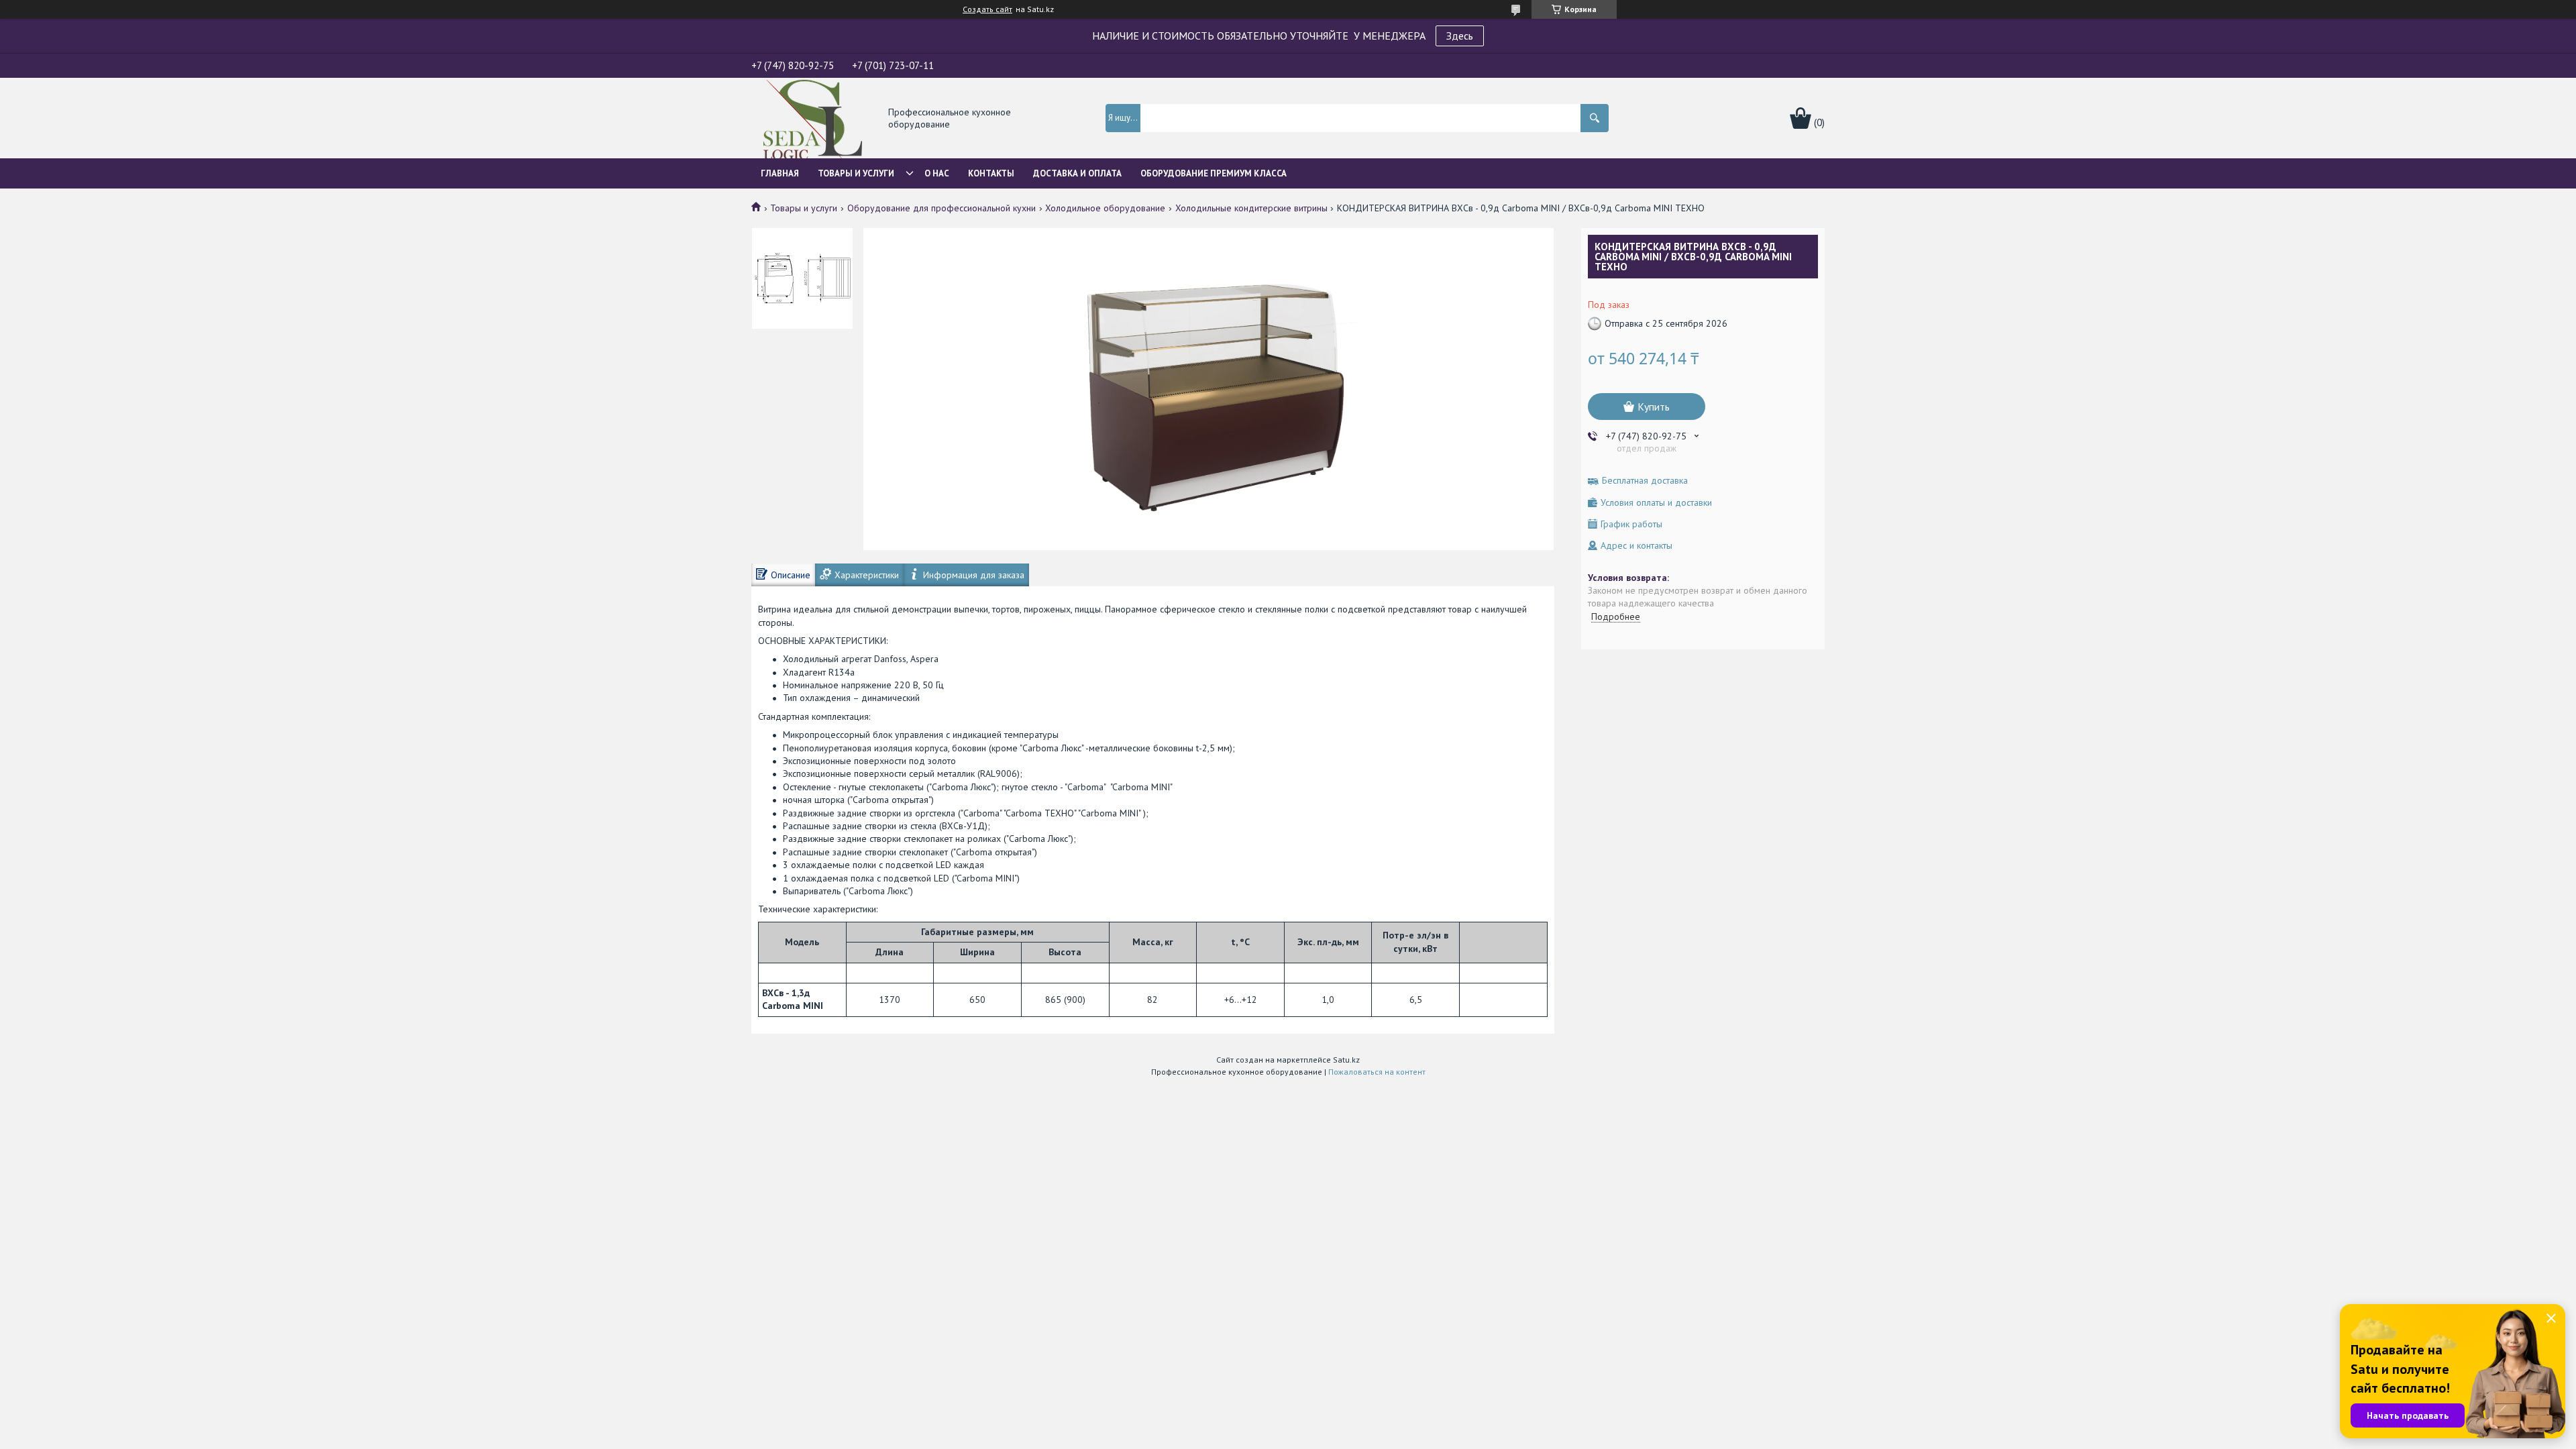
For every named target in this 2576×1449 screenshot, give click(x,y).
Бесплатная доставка (1645, 481)
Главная (780, 173)
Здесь (1460, 36)
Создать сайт (987, 9)
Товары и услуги (856, 173)
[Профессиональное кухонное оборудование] (813, 119)
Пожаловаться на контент (1377, 1072)
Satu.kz (1346, 1060)
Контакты (991, 173)
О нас (937, 173)
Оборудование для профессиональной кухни (942, 208)
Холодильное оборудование (1105, 208)
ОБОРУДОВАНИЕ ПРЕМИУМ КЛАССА (1214, 173)
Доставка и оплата (1077, 173)
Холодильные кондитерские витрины (1251, 208)
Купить (1654, 407)
